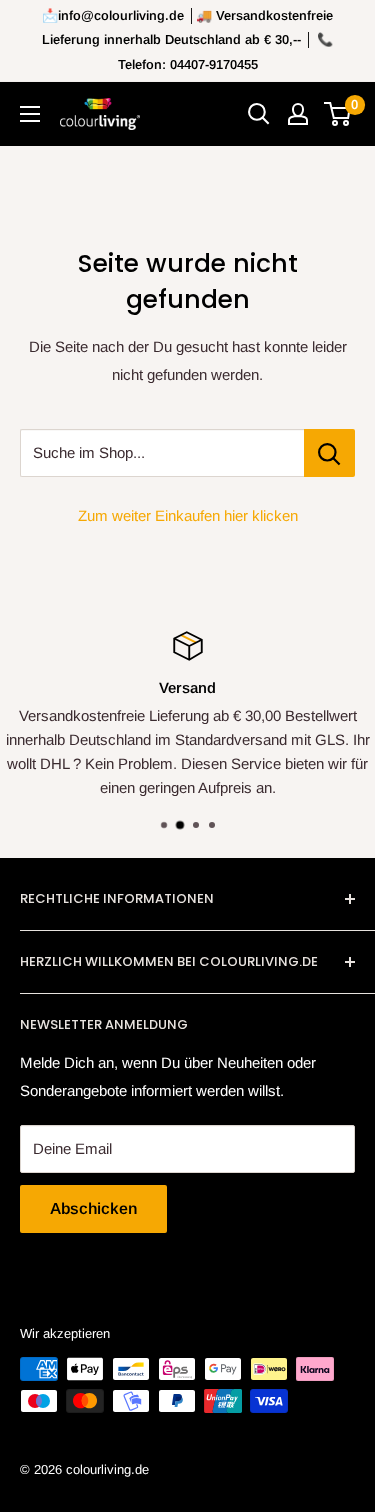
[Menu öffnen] (30, 114)
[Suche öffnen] (259, 114)
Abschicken (93, 1208)
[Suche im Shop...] (329, 453)
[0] (338, 114)
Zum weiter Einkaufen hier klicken (188, 515)
